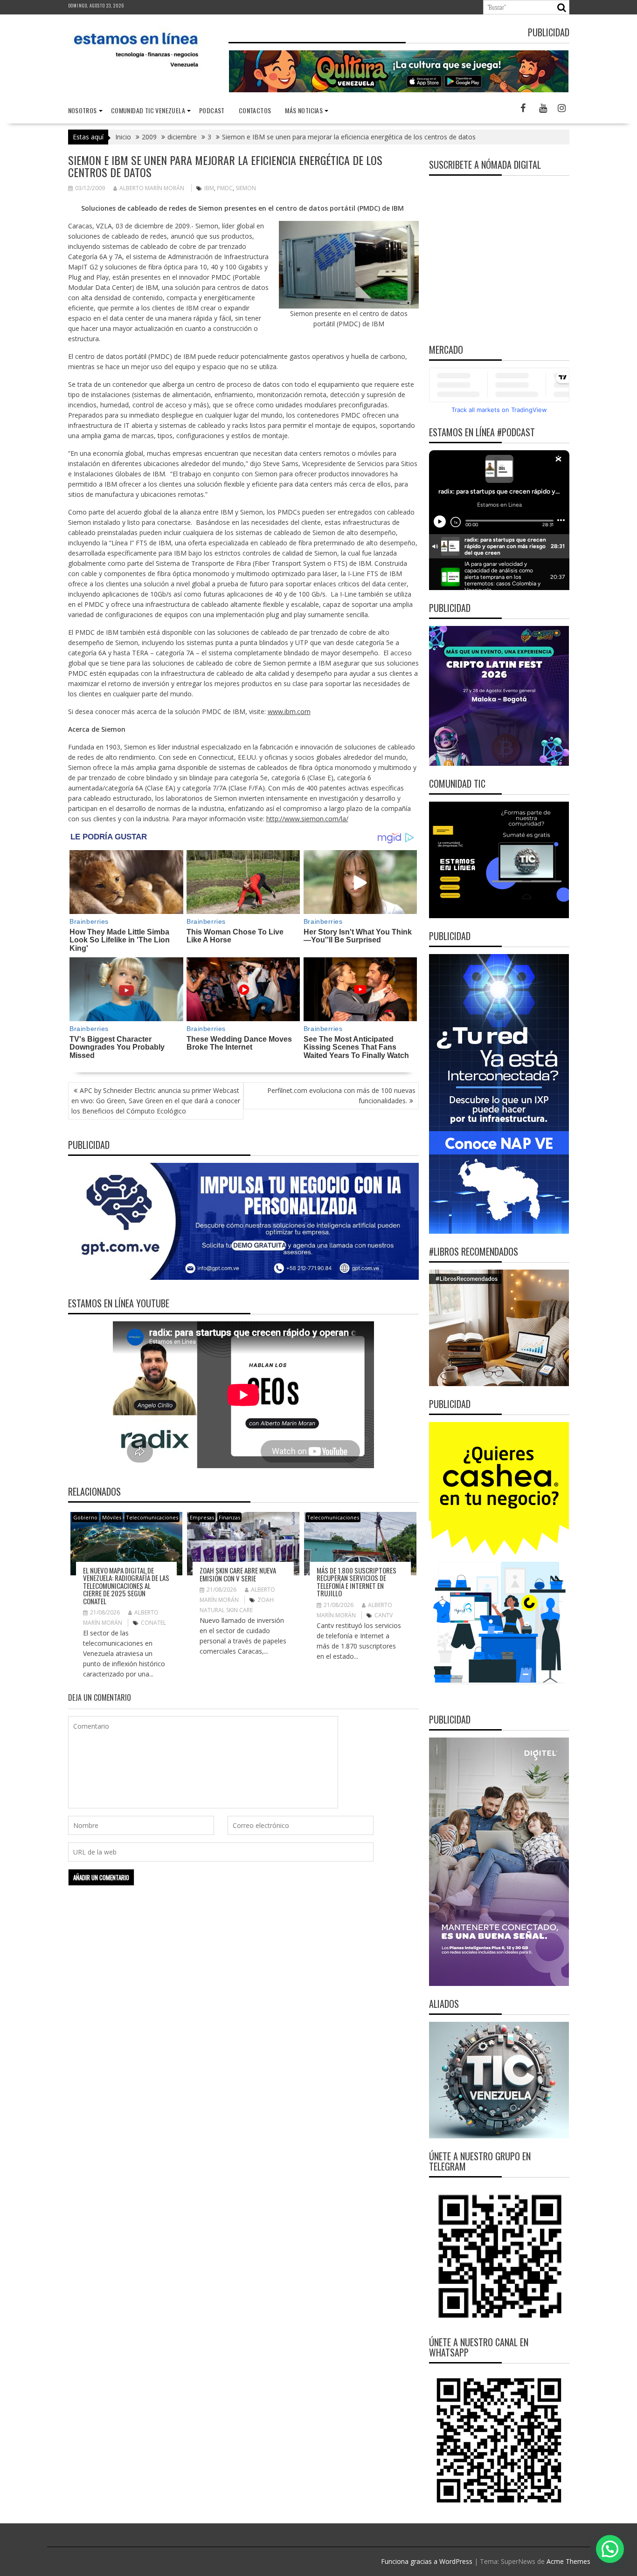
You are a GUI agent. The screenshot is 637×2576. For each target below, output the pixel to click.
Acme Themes (568, 2561)
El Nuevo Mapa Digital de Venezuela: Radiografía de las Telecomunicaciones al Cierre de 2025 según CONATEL (126, 1586)
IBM (209, 188)
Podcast (212, 110)
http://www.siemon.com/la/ (307, 819)
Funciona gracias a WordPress (427, 2561)
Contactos (255, 110)
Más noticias (304, 110)
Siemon (246, 188)
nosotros (83, 110)
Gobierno (85, 1517)
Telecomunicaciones (152, 1517)
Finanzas (229, 1517)
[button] (610, 2549)
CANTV (384, 1615)
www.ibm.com (289, 711)
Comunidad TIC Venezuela (148, 110)
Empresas (202, 1517)
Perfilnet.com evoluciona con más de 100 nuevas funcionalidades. (341, 1096)
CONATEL (153, 1623)
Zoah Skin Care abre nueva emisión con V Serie (238, 1574)
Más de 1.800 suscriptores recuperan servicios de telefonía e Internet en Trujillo (357, 1582)
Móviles (112, 1517)
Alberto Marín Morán (152, 188)
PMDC (225, 188)
